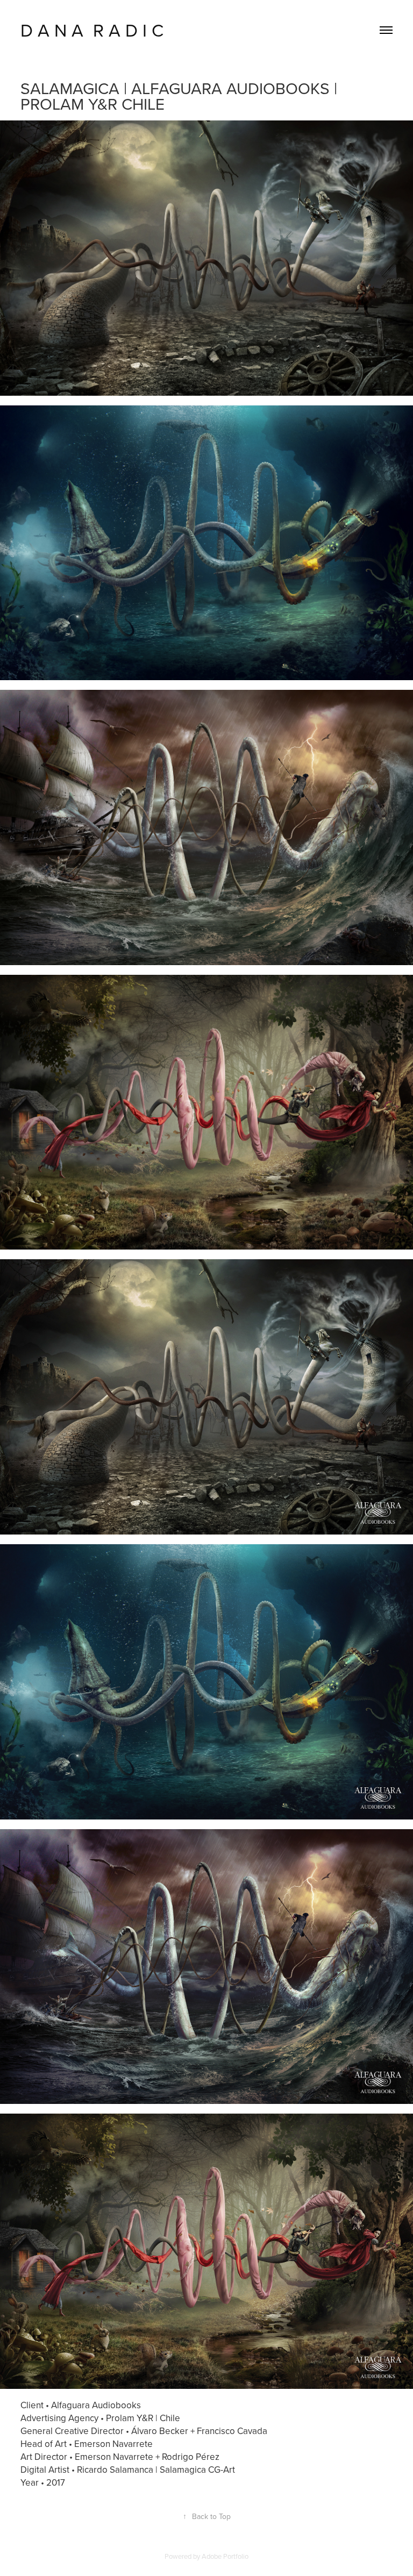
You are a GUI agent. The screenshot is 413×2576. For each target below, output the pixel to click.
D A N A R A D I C (92, 30)
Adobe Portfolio (225, 2556)
